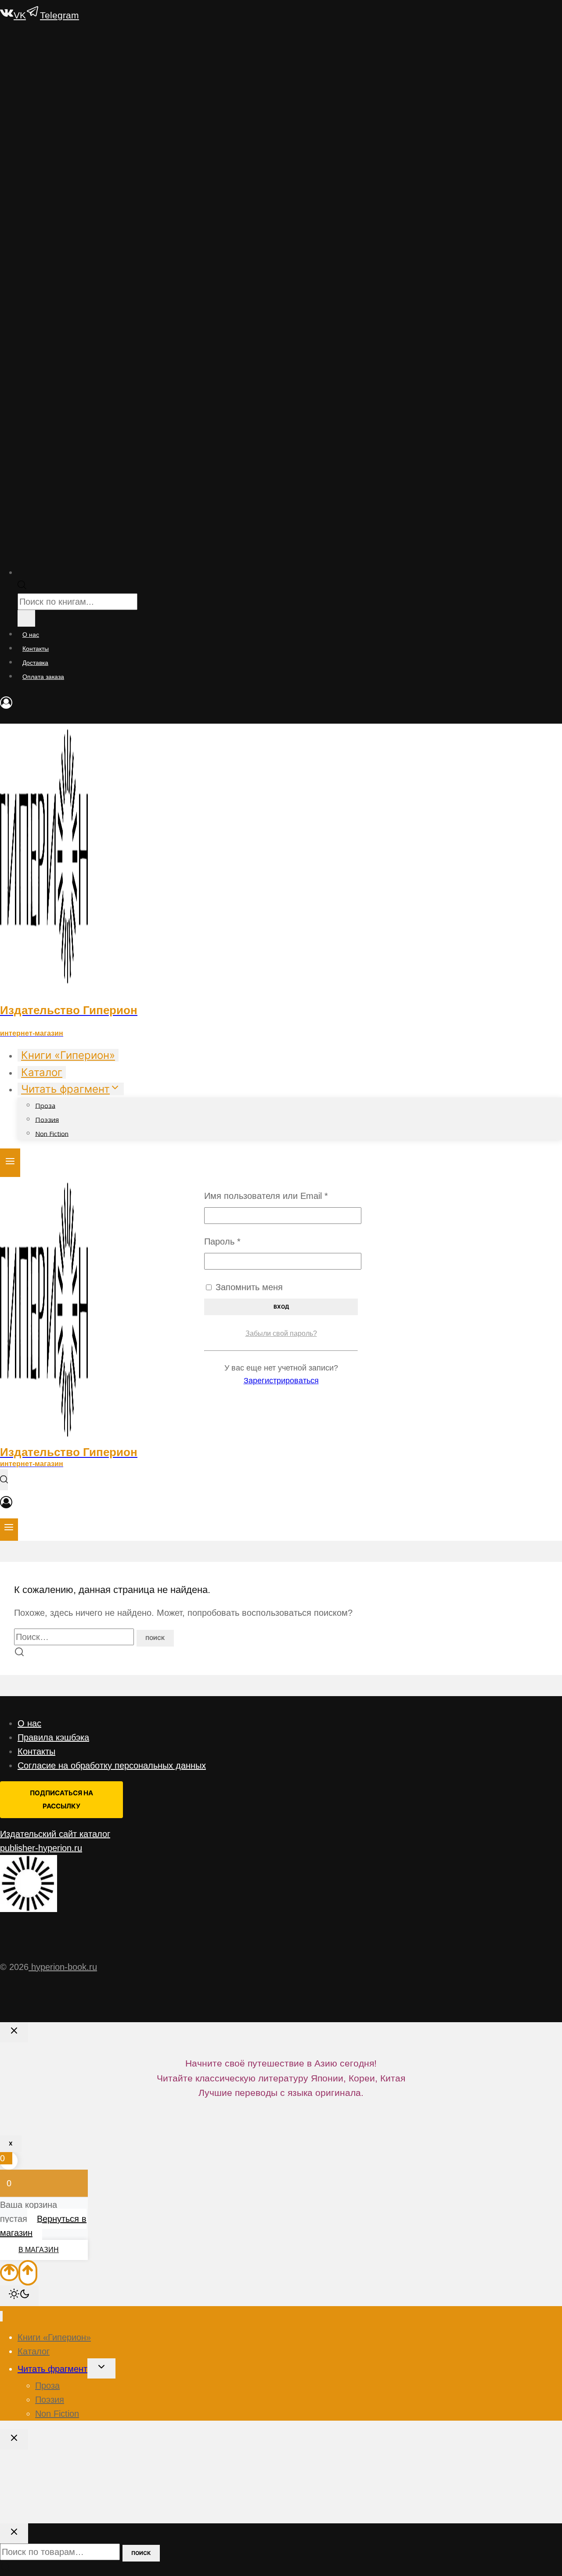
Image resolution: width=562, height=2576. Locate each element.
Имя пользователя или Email (281, 1196)
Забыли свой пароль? (281, 1333)
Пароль (249, 1241)
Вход (281, 1307)
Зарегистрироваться (281, 1381)
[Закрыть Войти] (14, 2032)
